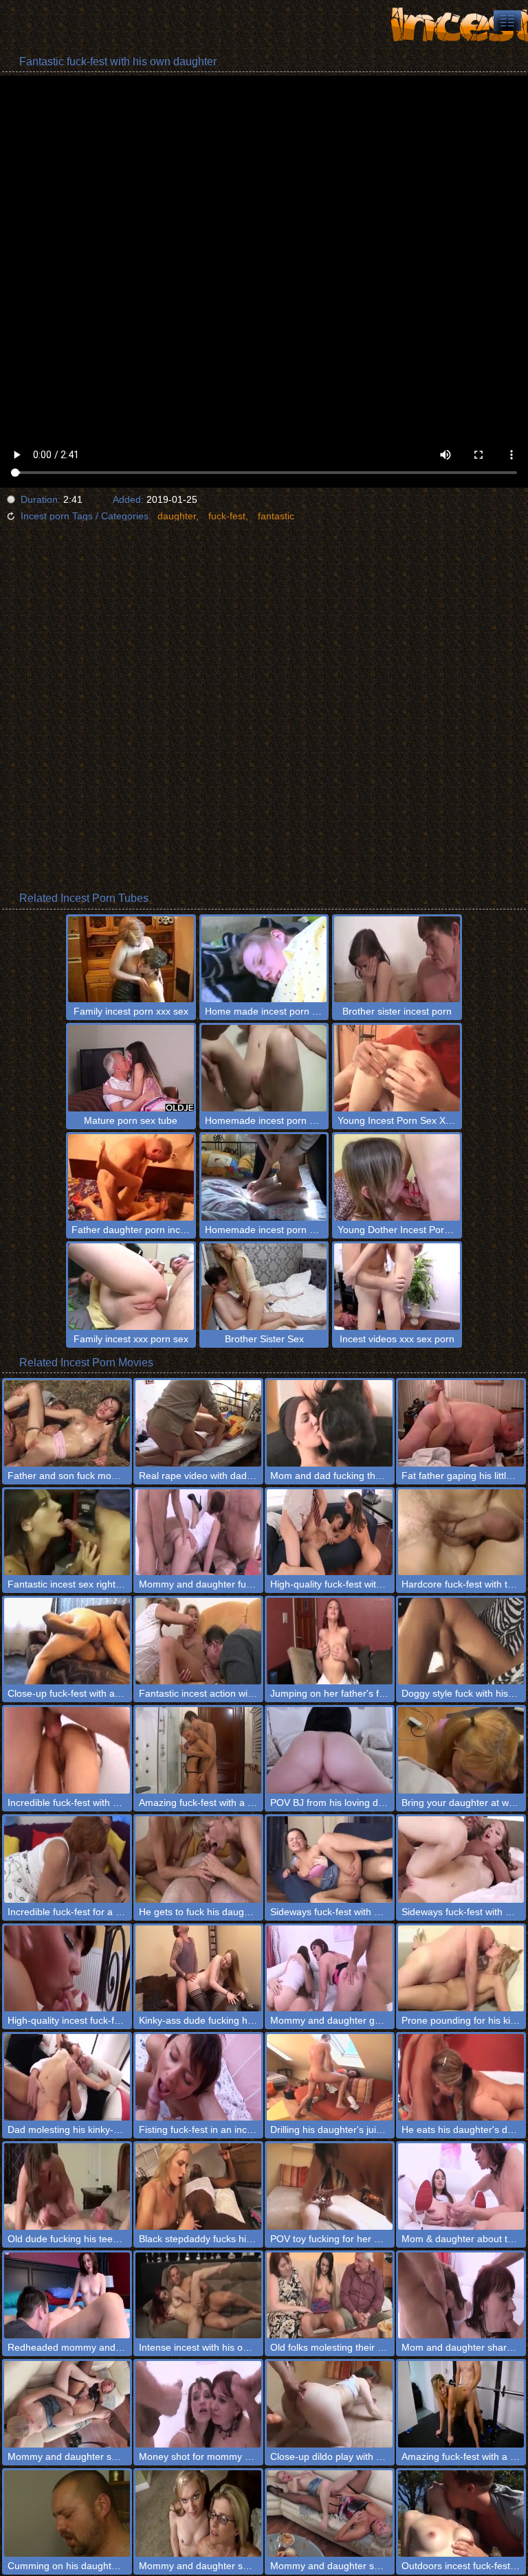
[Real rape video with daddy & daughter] (198, 1423)
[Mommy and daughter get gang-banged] (330, 1969)
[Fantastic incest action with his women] (198, 1641)
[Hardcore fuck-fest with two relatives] (461, 1533)
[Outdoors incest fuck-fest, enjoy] (461, 2513)
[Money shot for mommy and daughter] (198, 2404)
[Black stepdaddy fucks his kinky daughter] (198, 2187)
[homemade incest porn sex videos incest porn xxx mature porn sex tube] (507, 21)
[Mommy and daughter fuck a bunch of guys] (198, 1533)
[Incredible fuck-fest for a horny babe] (67, 1860)
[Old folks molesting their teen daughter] (330, 2296)
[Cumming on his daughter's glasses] (67, 2513)
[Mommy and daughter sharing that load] (198, 2513)
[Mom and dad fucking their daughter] (330, 1423)
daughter (177, 516)
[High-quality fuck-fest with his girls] (330, 1533)
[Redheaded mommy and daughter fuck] (67, 2296)
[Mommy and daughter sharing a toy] (330, 2513)
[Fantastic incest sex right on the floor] (67, 1533)
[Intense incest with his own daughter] (198, 2296)
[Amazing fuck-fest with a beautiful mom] (198, 1750)
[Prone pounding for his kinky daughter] (461, 1969)
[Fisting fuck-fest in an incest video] (198, 2077)
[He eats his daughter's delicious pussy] (461, 2077)
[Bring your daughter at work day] (461, 1750)
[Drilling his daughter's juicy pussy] (330, 2077)
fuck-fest (227, 516)
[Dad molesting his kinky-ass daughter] (67, 2077)
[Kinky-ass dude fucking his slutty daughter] (198, 1969)
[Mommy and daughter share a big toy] (67, 2404)
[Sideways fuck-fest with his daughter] (461, 1860)
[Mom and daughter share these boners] (461, 2296)
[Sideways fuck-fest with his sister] (330, 1860)
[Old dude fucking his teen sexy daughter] (67, 2187)
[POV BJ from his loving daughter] (330, 1750)
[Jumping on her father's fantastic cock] (330, 1641)
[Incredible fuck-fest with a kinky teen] (67, 1750)
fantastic (276, 516)
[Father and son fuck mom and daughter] (67, 1423)
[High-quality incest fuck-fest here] (67, 1969)
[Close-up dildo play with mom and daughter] (330, 2404)
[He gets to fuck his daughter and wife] (198, 1860)
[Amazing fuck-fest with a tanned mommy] (461, 2404)
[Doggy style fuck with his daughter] (461, 1641)
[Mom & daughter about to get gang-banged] (461, 2187)
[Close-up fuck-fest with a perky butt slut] (67, 1641)
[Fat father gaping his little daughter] (461, 1423)
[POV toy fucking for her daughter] (330, 2187)
